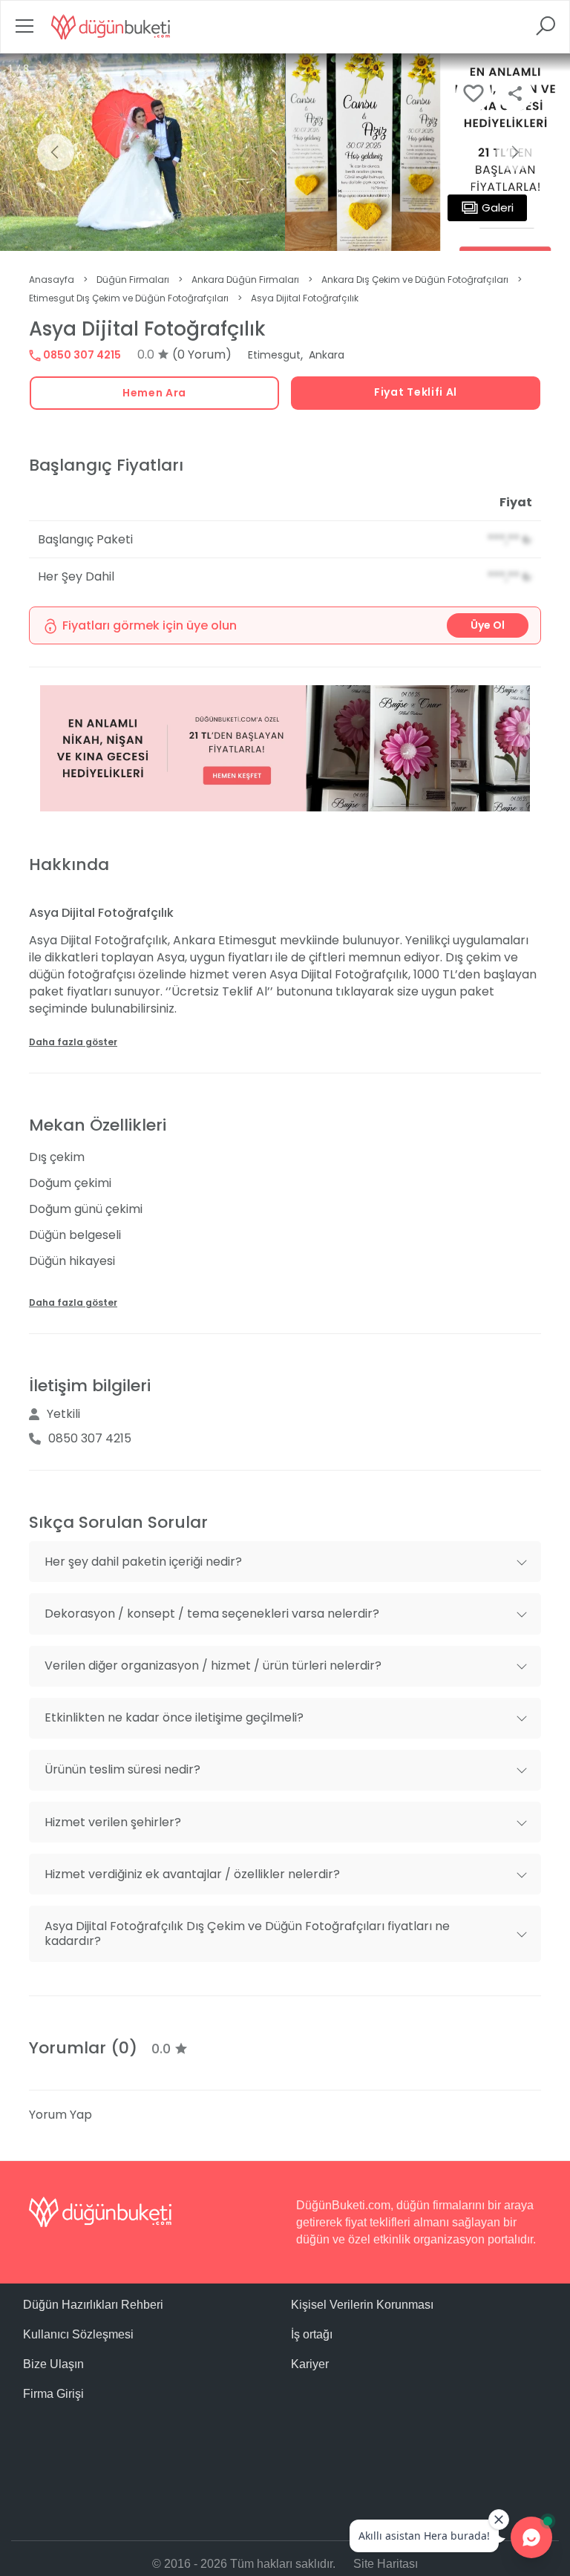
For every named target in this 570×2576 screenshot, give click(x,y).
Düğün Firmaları (133, 279)
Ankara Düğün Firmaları (245, 279)
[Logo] (111, 27)
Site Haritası (386, 2564)
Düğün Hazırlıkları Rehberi (93, 2305)
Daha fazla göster (73, 1042)
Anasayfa (52, 279)
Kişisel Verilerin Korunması (362, 2305)
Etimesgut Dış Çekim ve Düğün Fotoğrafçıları (129, 298)
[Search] (546, 31)
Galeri (498, 207)
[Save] (474, 94)
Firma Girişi (53, 2394)
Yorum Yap (60, 2115)
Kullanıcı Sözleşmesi (78, 2334)
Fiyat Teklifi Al (416, 392)
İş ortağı (312, 2334)
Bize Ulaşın (53, 2364)
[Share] (515, 94)
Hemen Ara (154, 393)
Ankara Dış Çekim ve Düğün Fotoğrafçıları (415, 279)
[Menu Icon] (24, 31)
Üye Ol (488, 625)
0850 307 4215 (81, 355)
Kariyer (310, 2364)
